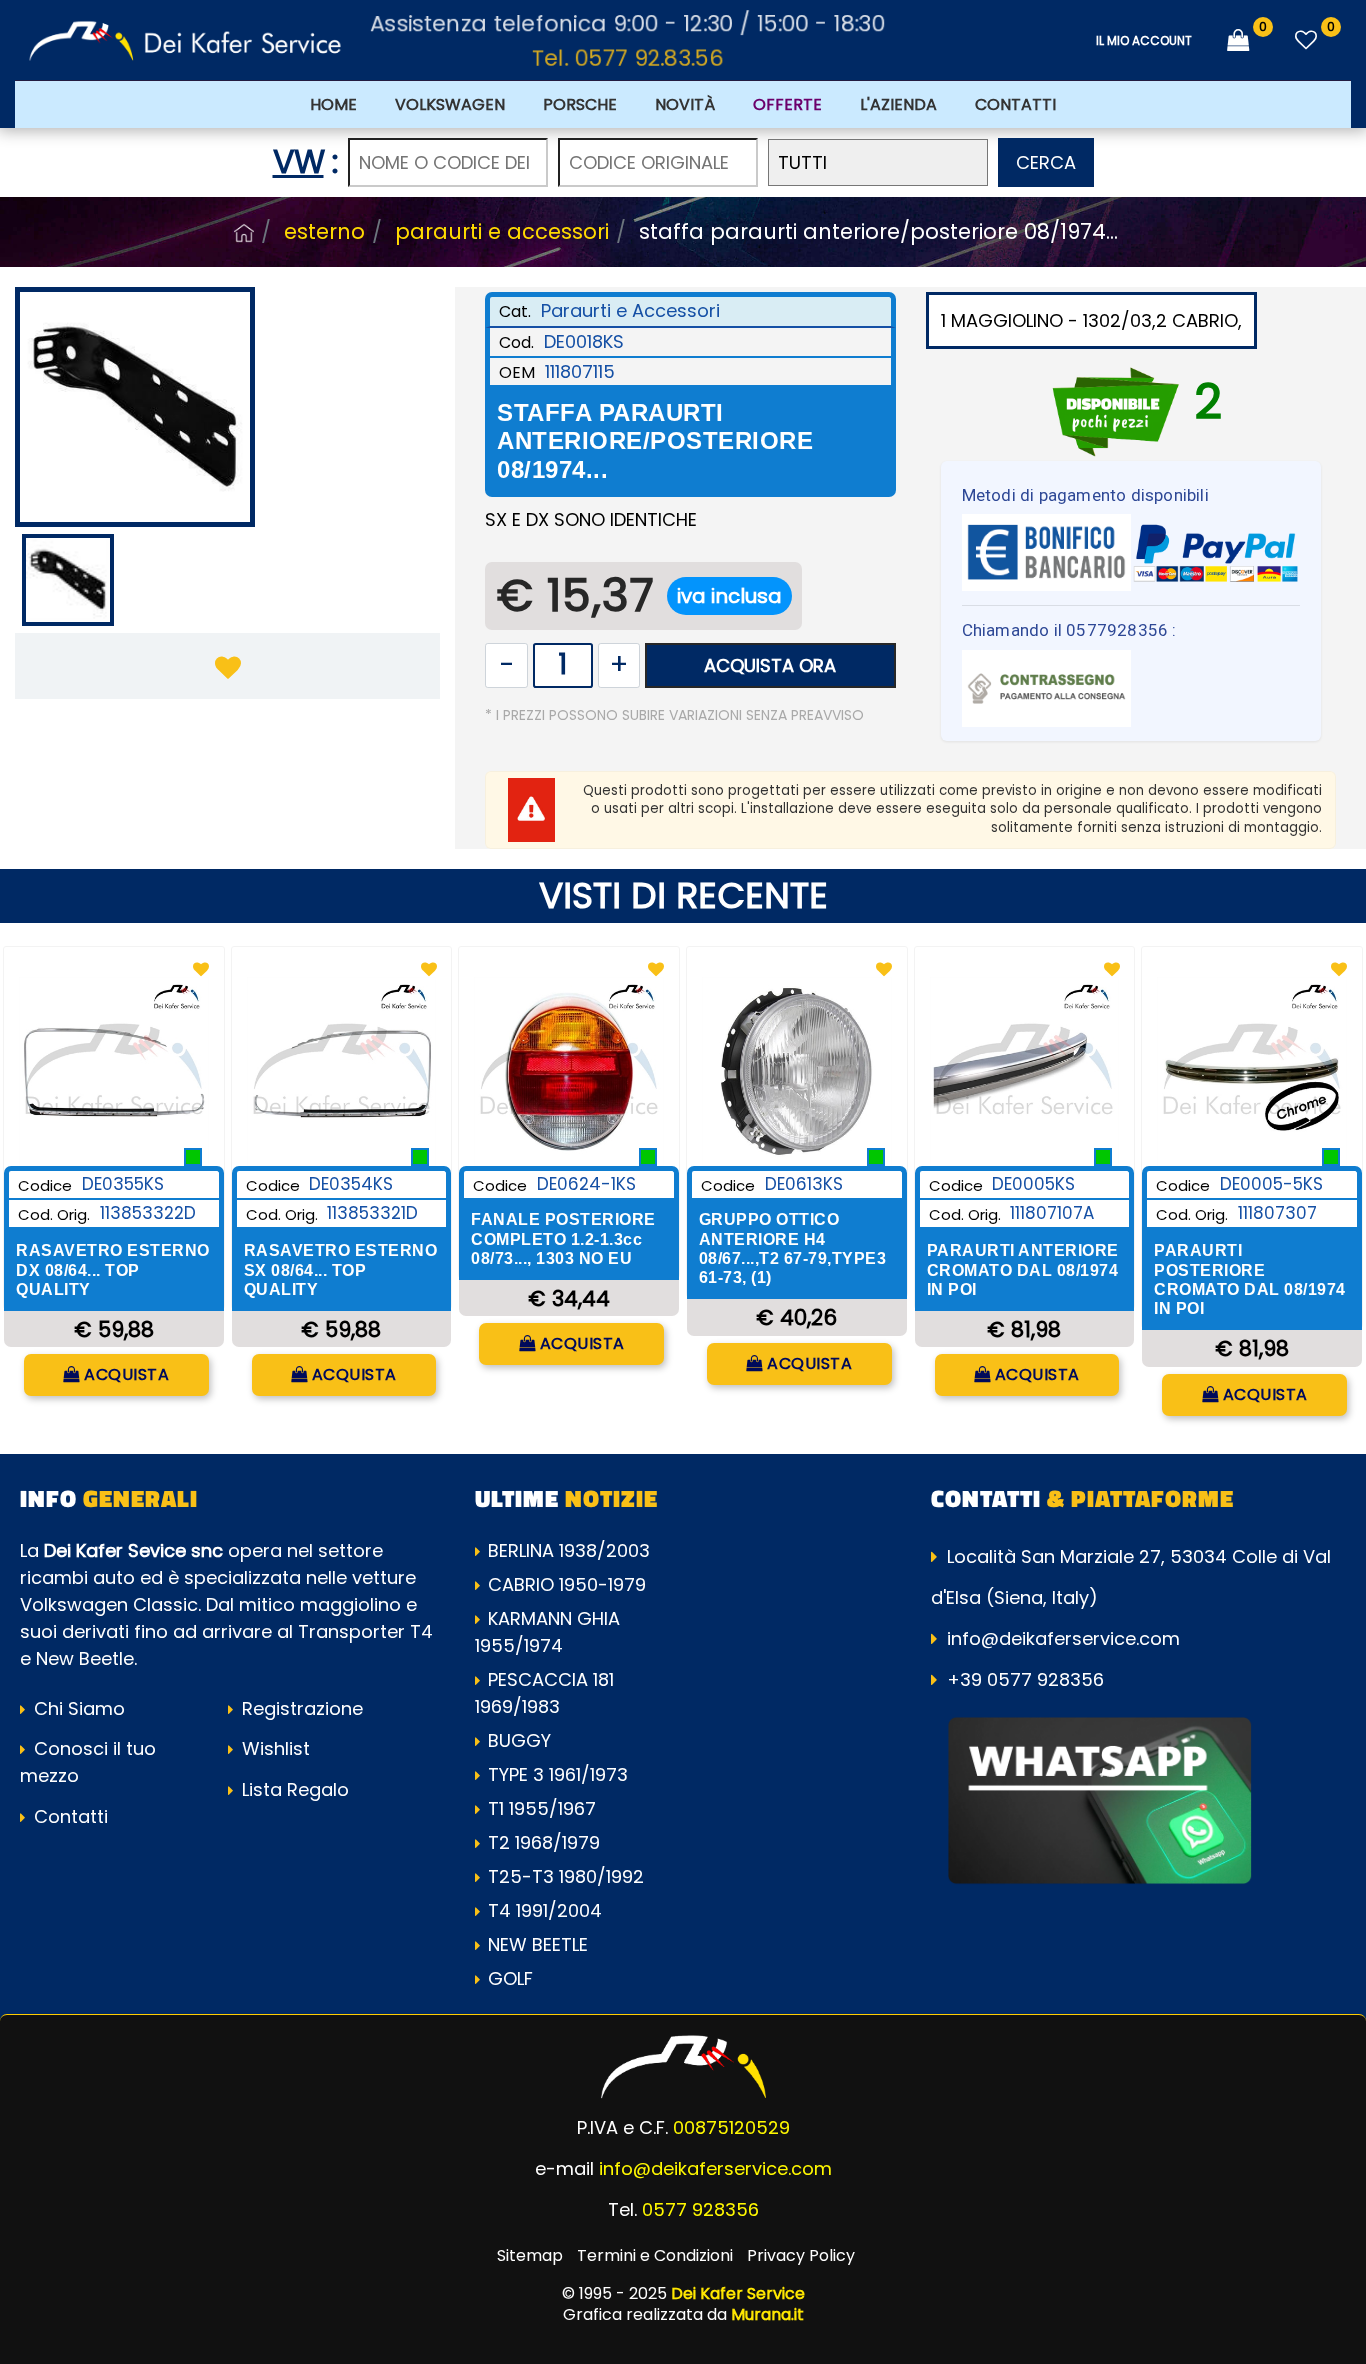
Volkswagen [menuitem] (450, 104)
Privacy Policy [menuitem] (801, 2255)
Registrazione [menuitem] (300, 1708)
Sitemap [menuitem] (530, 2255)
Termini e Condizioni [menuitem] (655, 2255)
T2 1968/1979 (544, 1842)
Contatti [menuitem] (1015, 104)
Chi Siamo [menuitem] (77, 1708)
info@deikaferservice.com (1063, 1638)
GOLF (510, 1978)
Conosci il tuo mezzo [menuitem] (88, 1762)
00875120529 (731, 2127)
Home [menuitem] (333, 104)
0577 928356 (700, 2209)
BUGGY (519, 1740)
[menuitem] (787, 104)
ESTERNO (324, 231)
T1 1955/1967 (542, 1808)
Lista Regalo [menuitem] (293, 1789)
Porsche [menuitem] (580, 104)
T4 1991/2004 (545, 1910)
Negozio (244, 233)
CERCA (1046, 162)
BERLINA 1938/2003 (569, 1550)
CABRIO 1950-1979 (567, 1584)
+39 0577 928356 (1025, 1679)
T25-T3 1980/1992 (566, 1876)
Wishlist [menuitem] (273, 1748)
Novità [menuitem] (685, 104)
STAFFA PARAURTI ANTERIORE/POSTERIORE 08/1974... (878, 231)
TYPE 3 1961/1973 (558, 1774)
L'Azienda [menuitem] (898, 104)
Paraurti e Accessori (502, 231)
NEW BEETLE (538, 1944)
